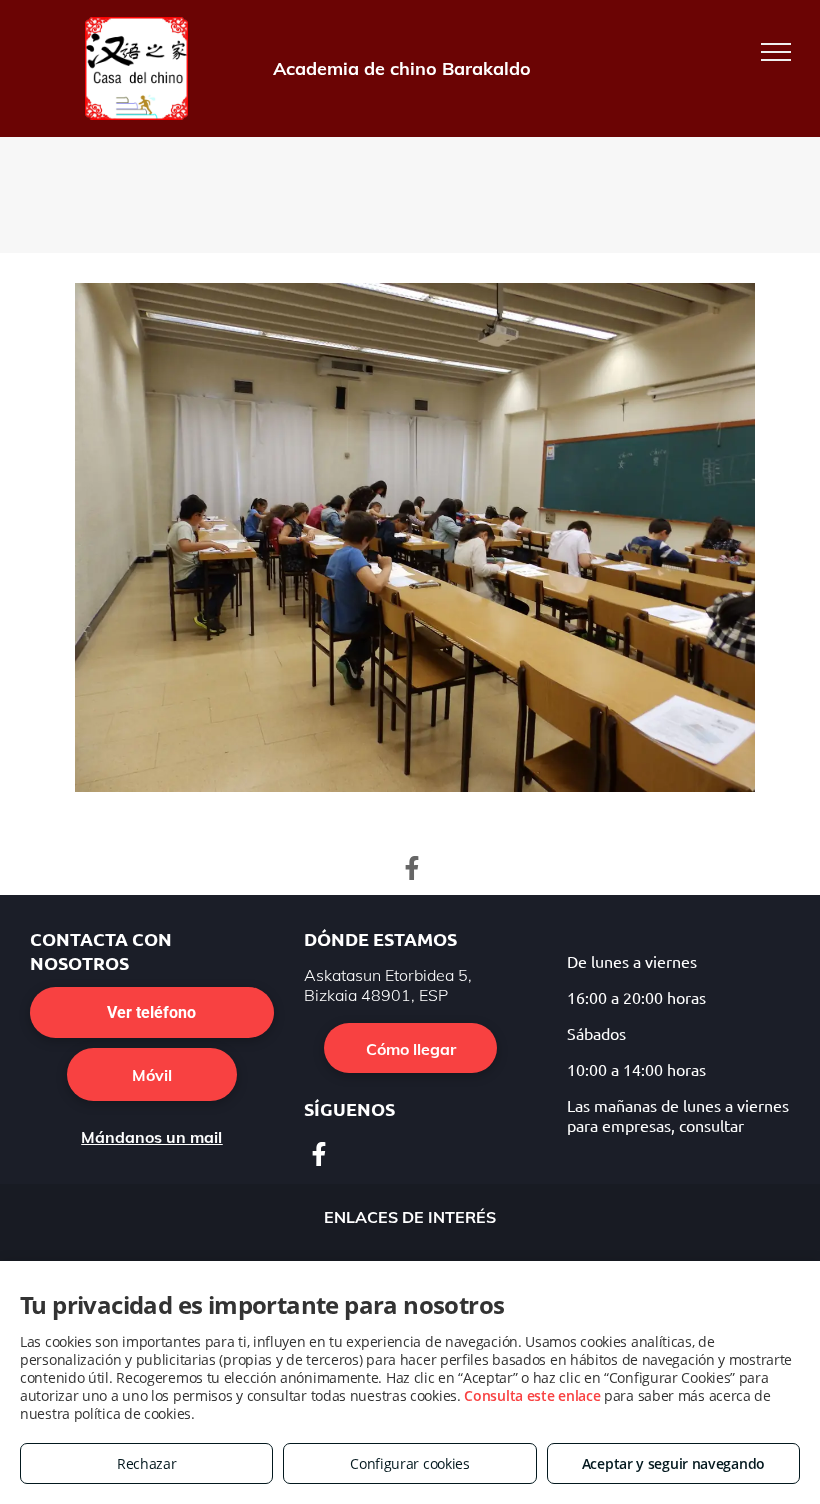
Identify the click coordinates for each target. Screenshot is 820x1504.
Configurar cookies (410, 1463)
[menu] (776, 52)
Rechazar (147, 1463)
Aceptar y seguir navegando (673, 1463)
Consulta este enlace (532, 1395)
